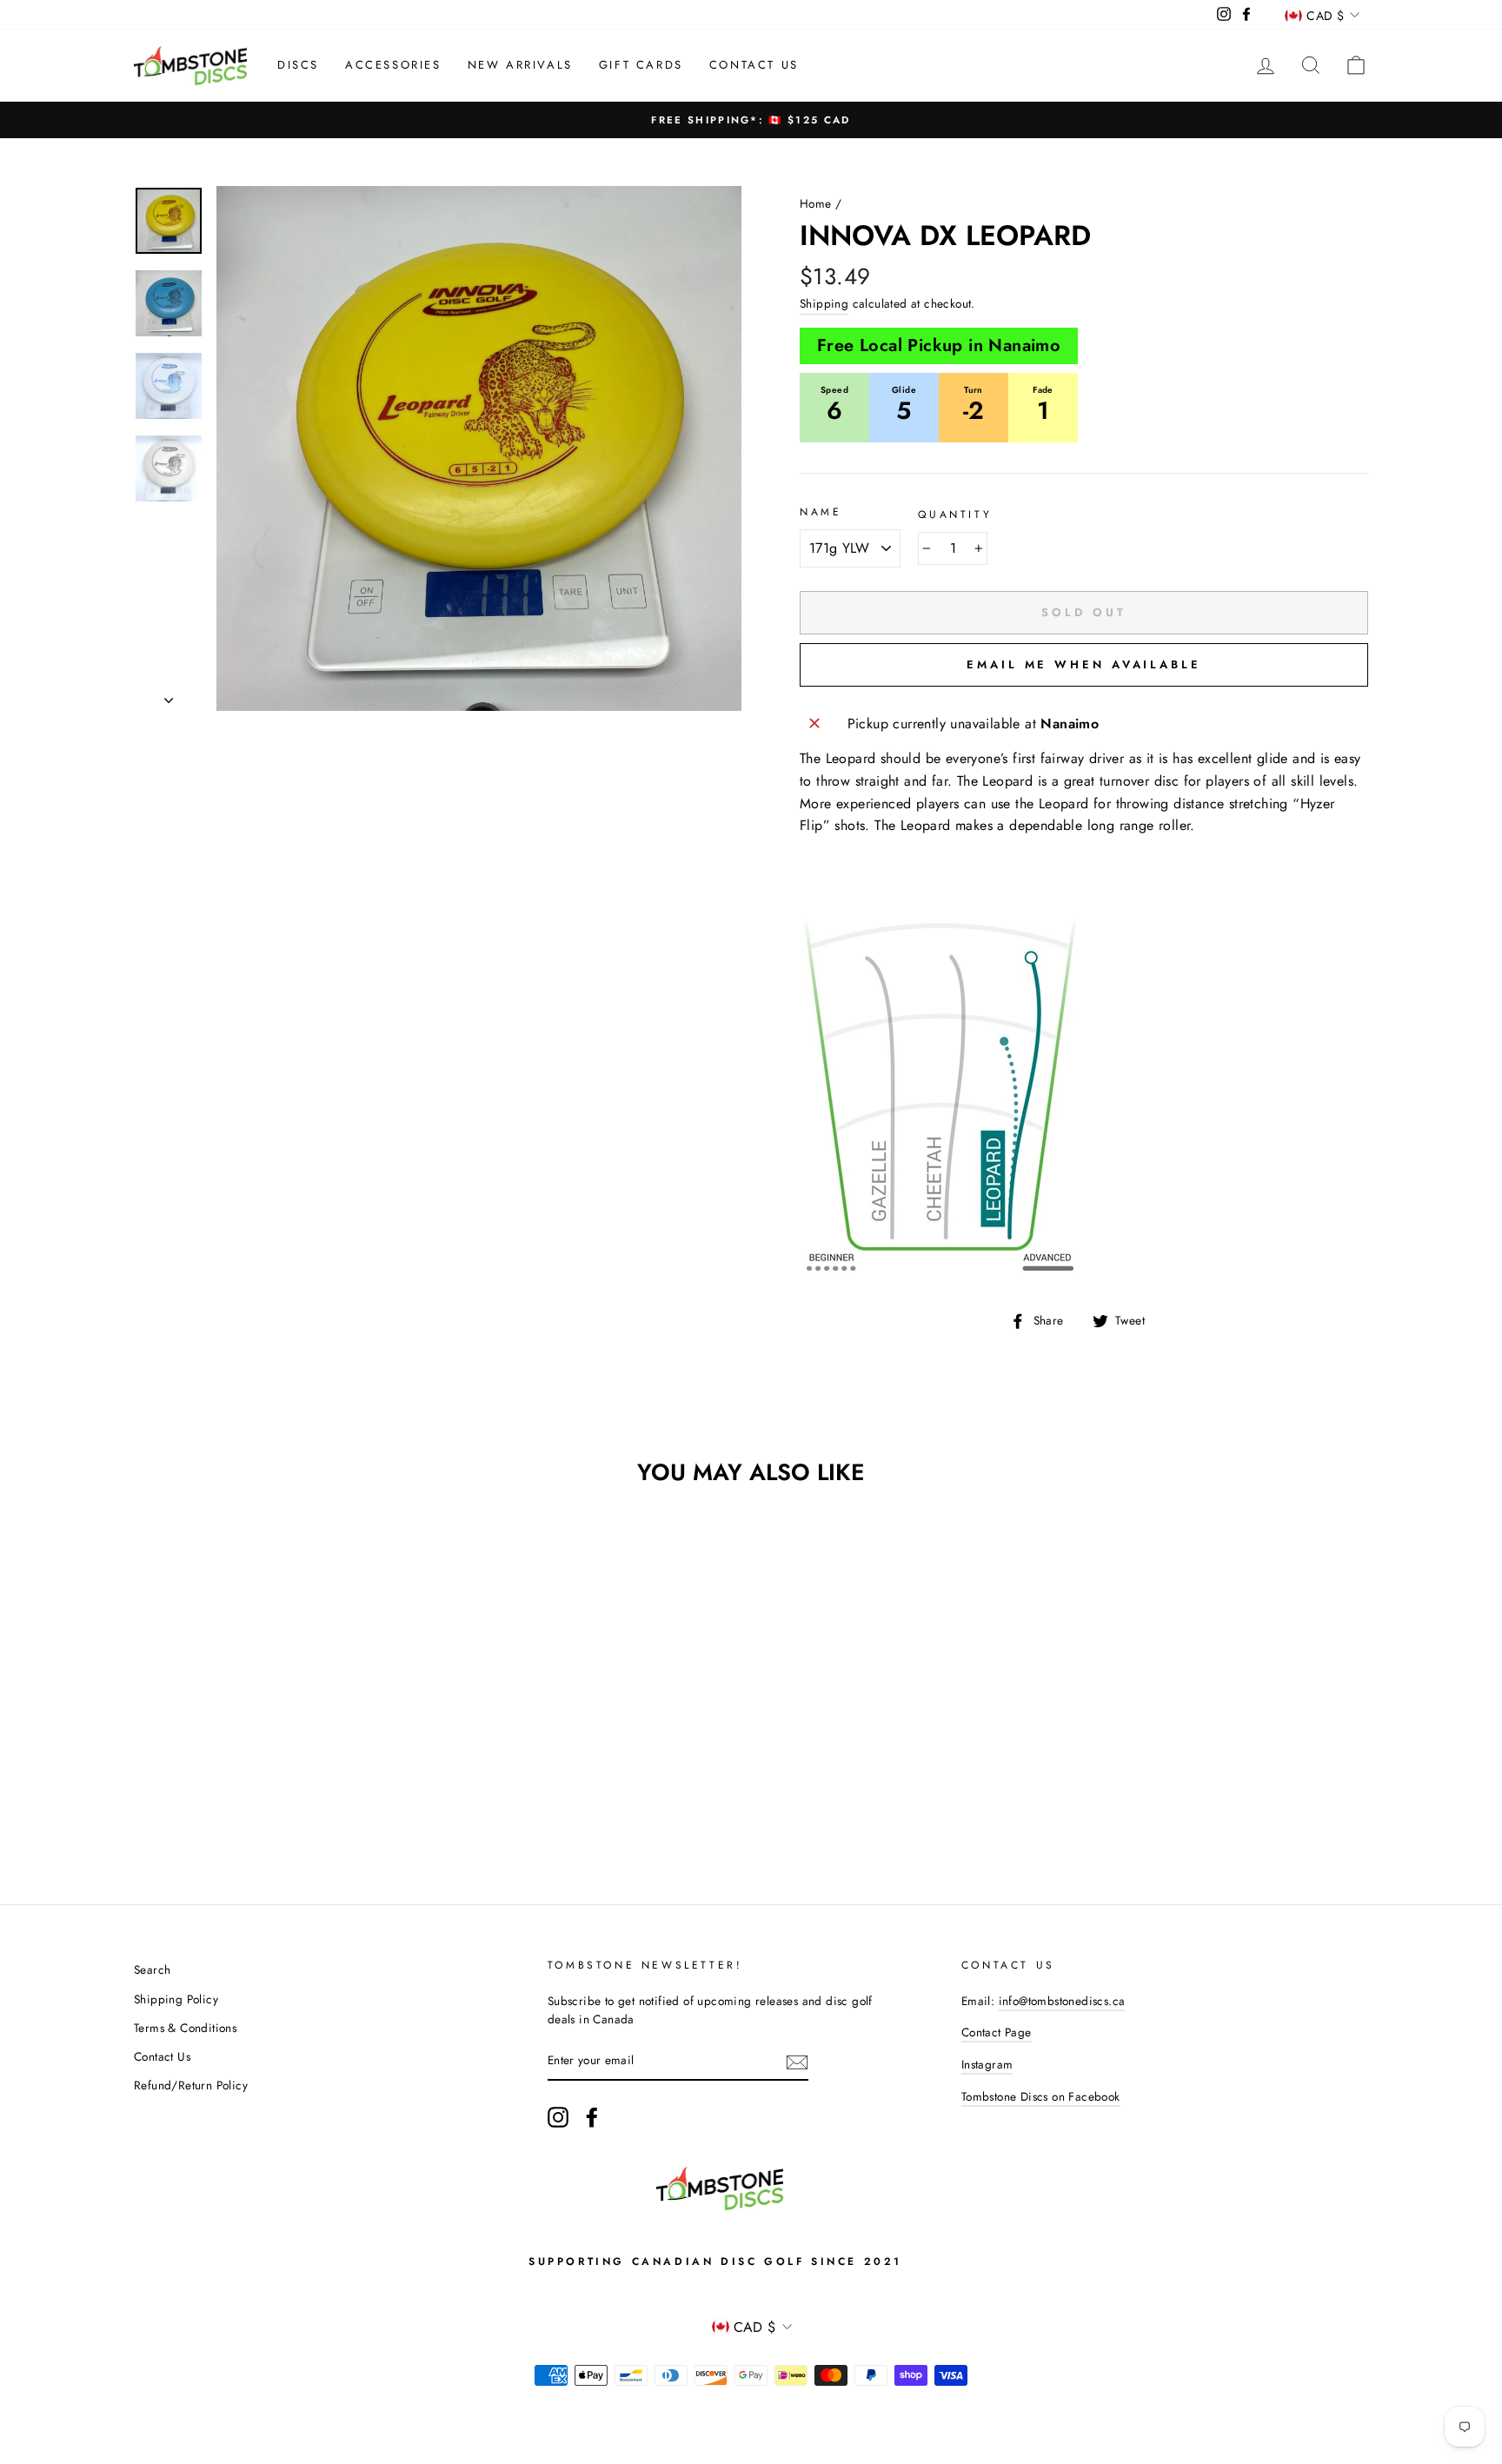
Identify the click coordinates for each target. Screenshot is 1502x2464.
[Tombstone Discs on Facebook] (592, 2117)
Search (152, 1969)
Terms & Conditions (185, 2028)
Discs (298, 65)
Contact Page (997, 2032)
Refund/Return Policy (191, 2085)
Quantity (955, 515)
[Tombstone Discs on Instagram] (558, 2117)
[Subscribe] (797, 2062)
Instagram (987, 2064)
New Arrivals (520, 65)
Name (821, 512)
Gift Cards (641, 65)
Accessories (393, 65)
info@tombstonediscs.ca (1062, 2001)
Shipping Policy (176, 1999)
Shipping (824, 303)
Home (816, 203)
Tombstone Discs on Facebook (1041, 2096)
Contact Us (754, 65)
